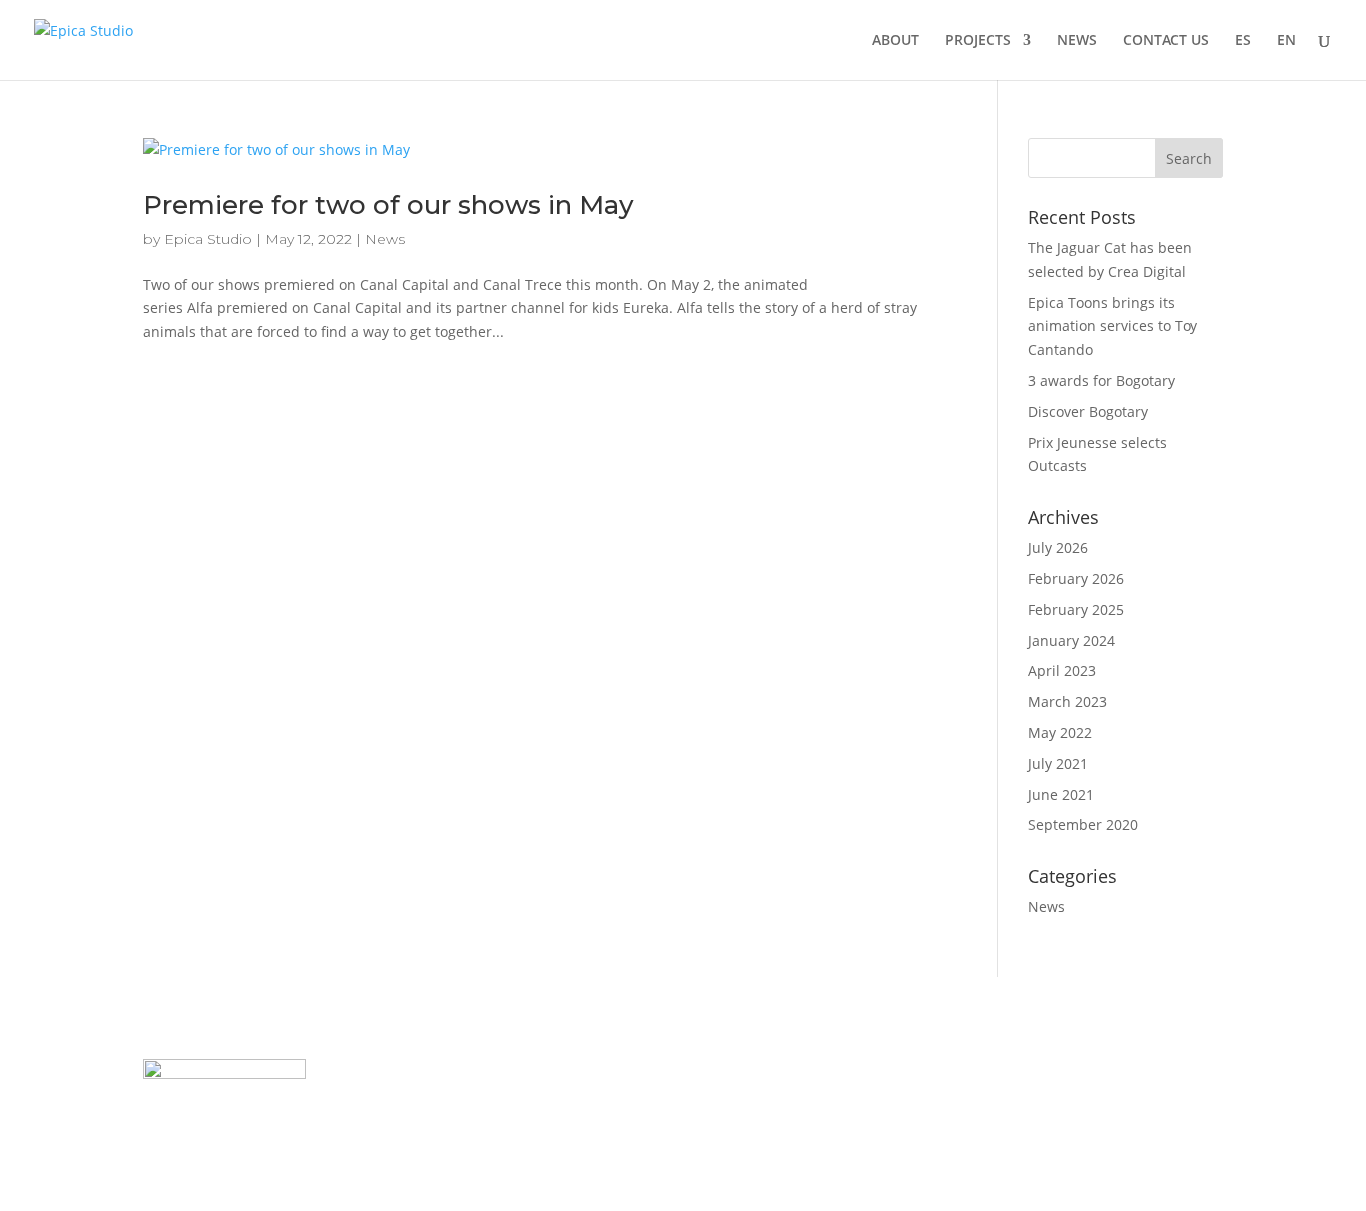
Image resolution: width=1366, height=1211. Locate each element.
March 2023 (1067, 701)
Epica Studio (208, 239)
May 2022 (1060, 732)
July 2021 (1058, 763)
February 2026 (1076, 578)
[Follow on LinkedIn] (1054, 1075)
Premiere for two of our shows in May (388, 205)
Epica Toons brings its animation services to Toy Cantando (1112, 326)
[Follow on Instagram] (1134, 1075)
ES (1243, 41)
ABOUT (895, 41)
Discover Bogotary (1088, 411)
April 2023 (1062, 670)
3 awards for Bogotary (1101, 380)
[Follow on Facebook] (1014, 1075)
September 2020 (1083, 824)
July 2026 (1058, 547)
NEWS (1077, 41)
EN (1286, 41)
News (385, 239)
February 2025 (1076, 609)
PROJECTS (978, 41)
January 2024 (1071, 640)
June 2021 (1061, 794)
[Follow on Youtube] (1094, 1075)
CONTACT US (1166, 41)
